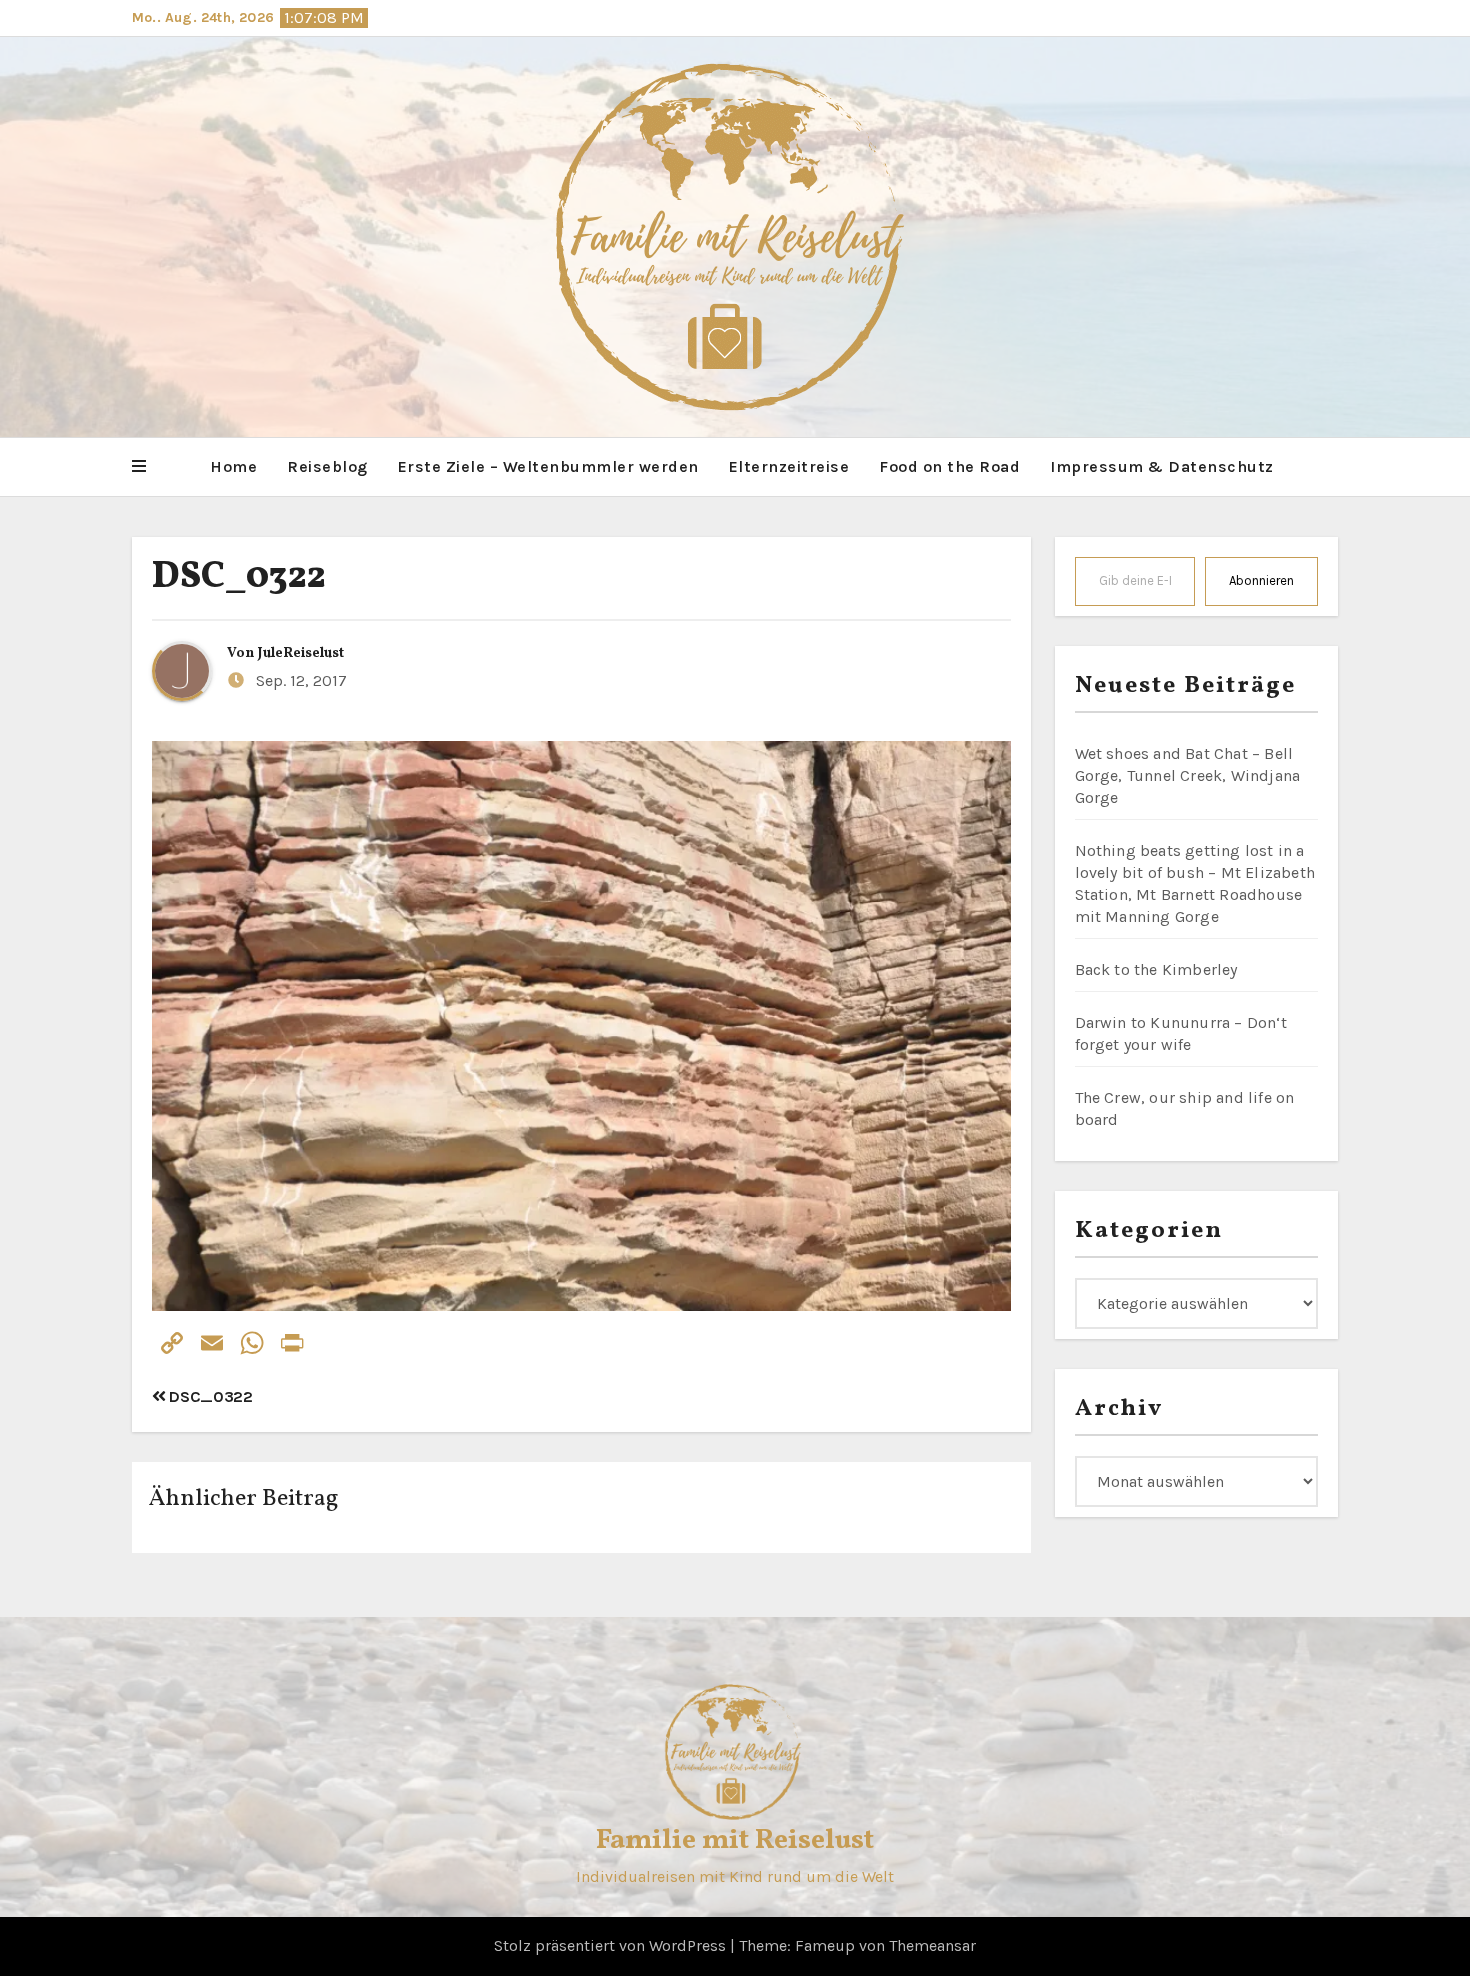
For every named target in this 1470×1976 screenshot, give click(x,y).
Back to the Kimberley (1156, 969)
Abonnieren (1261, 580)
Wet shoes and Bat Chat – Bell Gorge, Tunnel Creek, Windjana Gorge (1188, 775)
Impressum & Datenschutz (1162, 466)
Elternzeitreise (789, 466)
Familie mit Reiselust (735, 1840)
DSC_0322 (239, 577)
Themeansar (932, 1945)
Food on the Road (949, 466)
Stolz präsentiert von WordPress (612, 1945)
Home (233, 466)
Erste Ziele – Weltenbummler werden (548, 466)
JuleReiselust (301, 653)
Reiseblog (327, 466)
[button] (139, 467)
